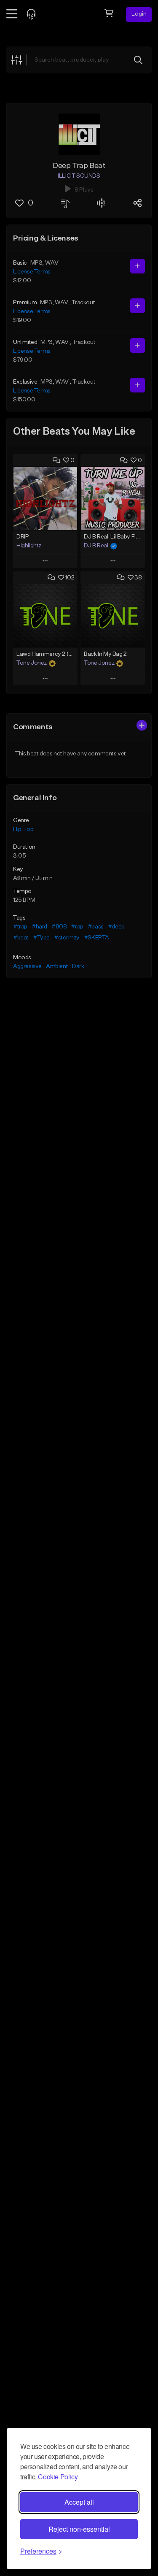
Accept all (79, 2502)
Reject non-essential (79, 2529)
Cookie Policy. (58, 2477)
